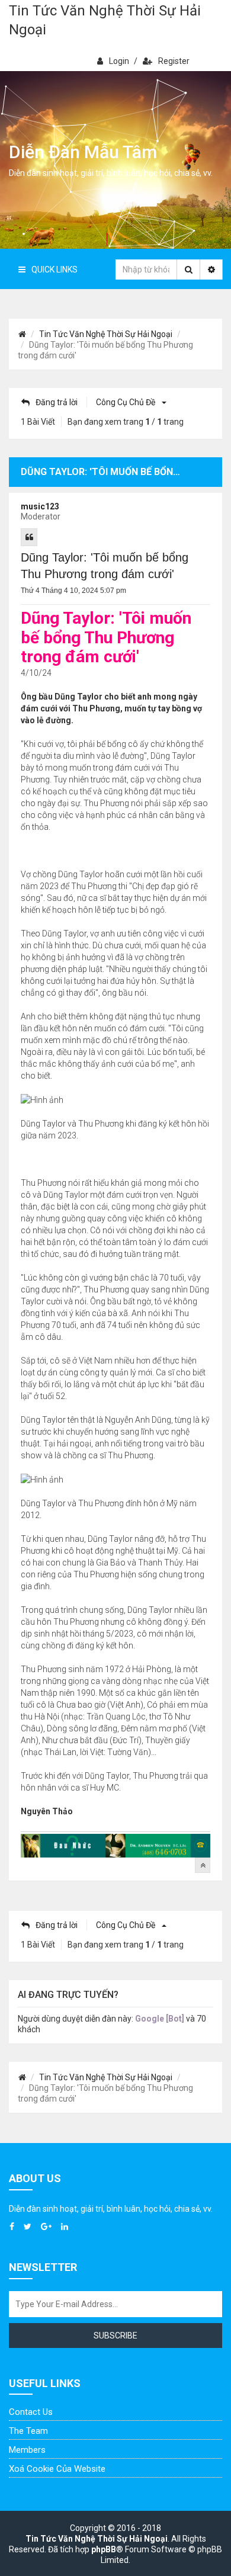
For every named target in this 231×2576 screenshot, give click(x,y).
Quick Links (54, 270)
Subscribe (115, 2336)
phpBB (104, 2549)
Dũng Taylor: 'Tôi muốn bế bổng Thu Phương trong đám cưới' (105, 566)
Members (27, 2450)
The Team (28, 2431)
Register (174, 61)
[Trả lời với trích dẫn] (29, 537)
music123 (40, 506)
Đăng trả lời (57, 402)
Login (119, 61)
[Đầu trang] (203, 1865)
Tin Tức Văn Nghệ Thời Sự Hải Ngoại (105, 20)
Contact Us (31, 2412)
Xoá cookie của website (57, 2469)
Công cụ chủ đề (126, 402)
